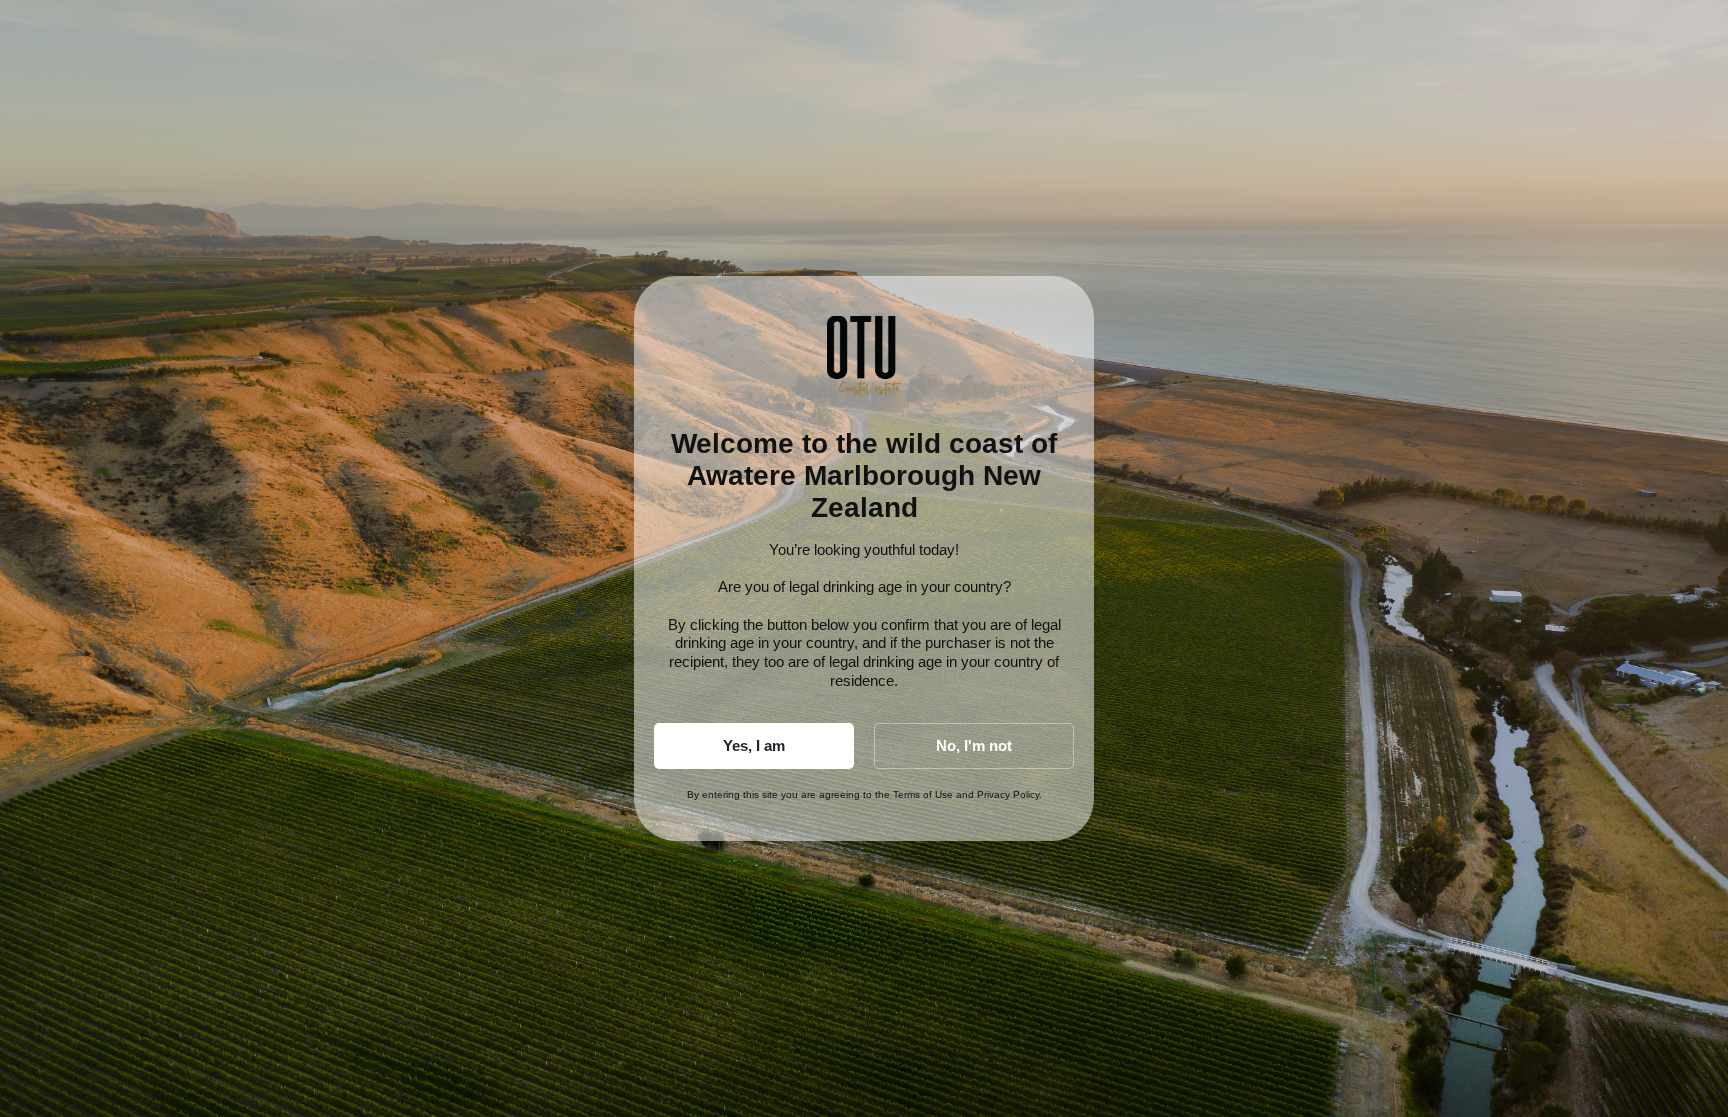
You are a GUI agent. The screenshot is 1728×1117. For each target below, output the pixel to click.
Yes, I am (754, 745)
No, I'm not (974, 745)
